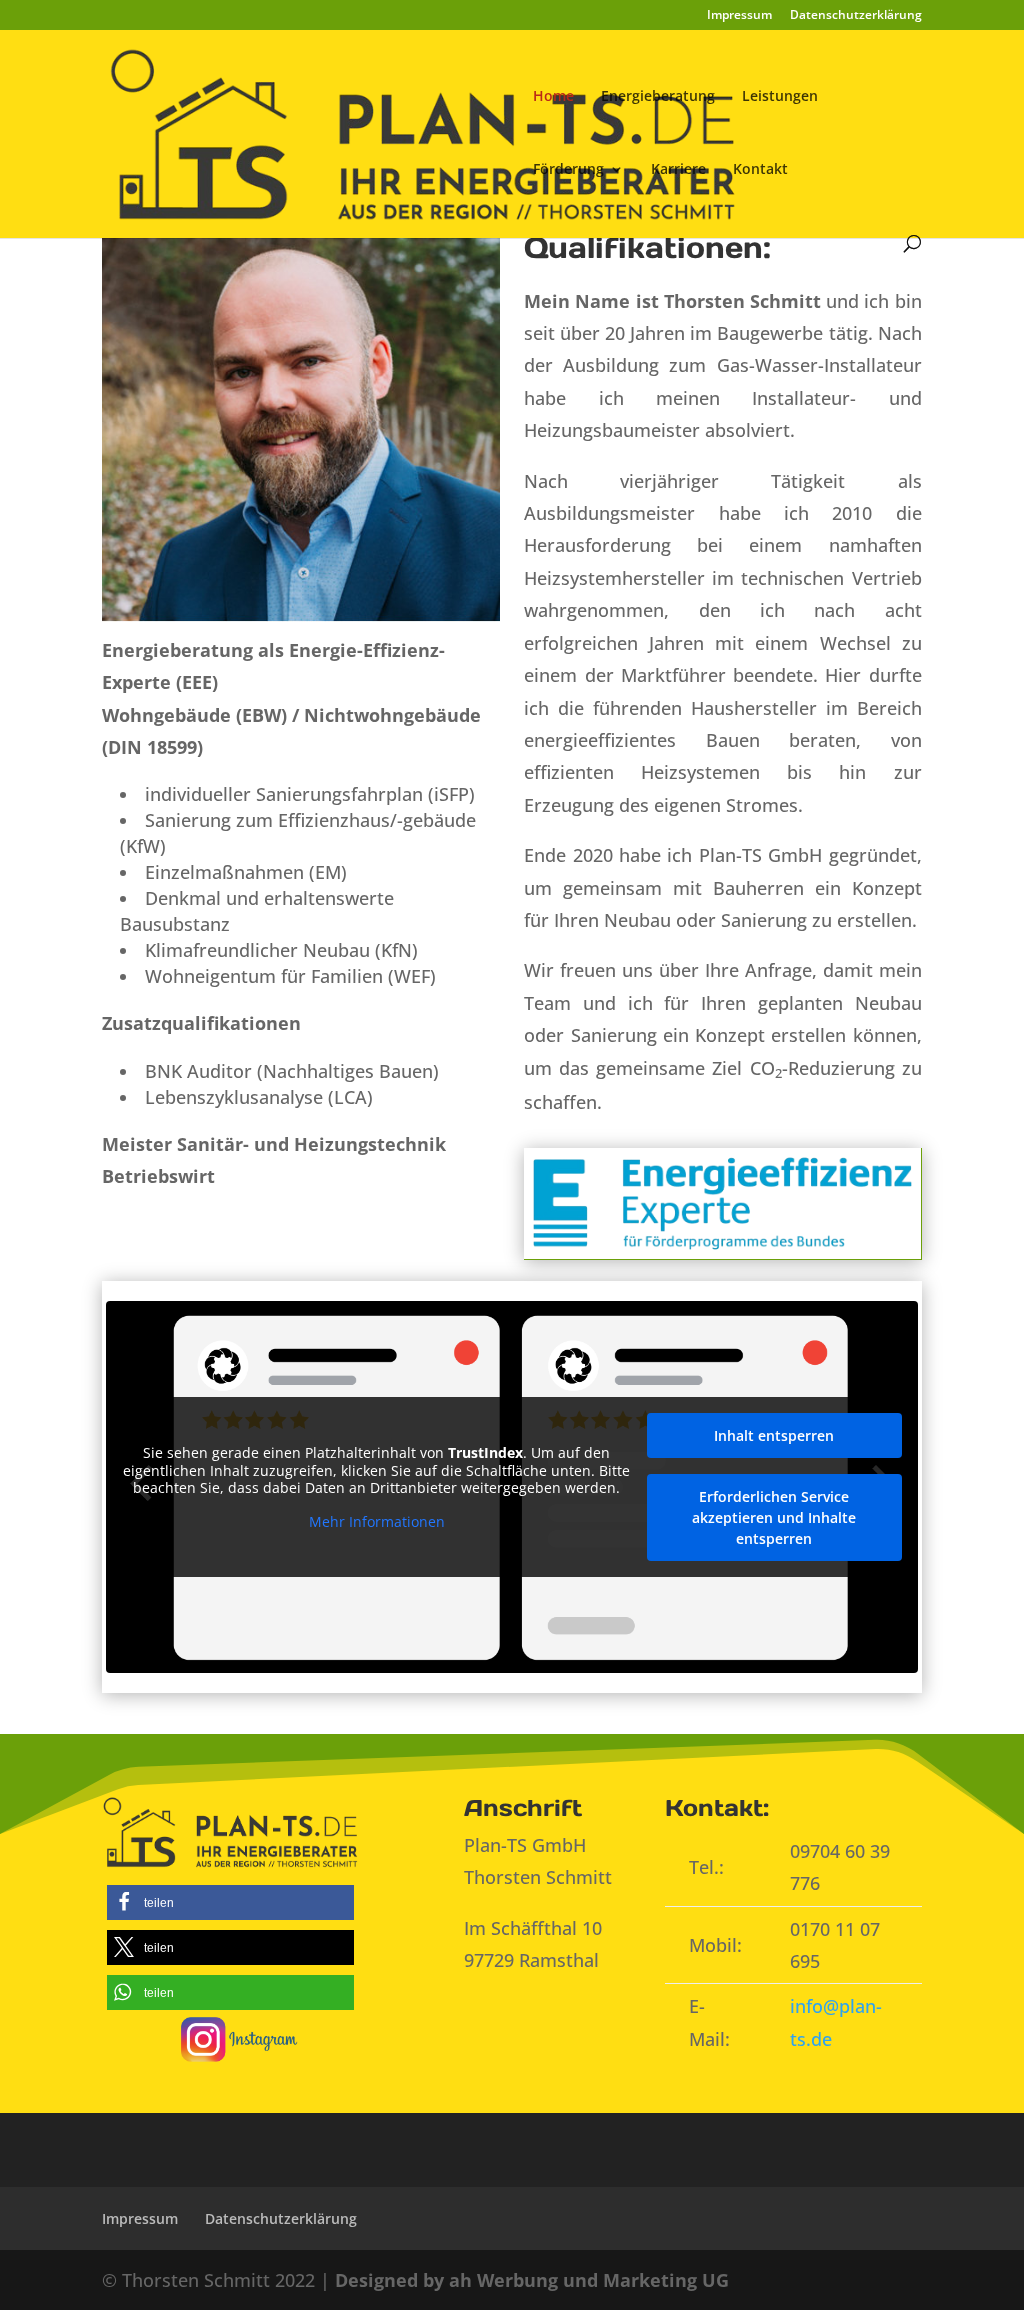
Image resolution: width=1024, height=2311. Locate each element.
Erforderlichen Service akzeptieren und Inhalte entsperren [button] (774, 1517)
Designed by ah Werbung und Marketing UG (532, 2280)
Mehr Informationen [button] (377, 1522)
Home (553, 97)
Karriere (678, 170)
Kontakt (760, 170)
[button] (230, 1902)
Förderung (568, 170)
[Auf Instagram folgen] (239, 2037)
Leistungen (780, 97)
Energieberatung (658, 97)
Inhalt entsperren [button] (774, 1435)
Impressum (739, 16)
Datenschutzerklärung (856, 16)
